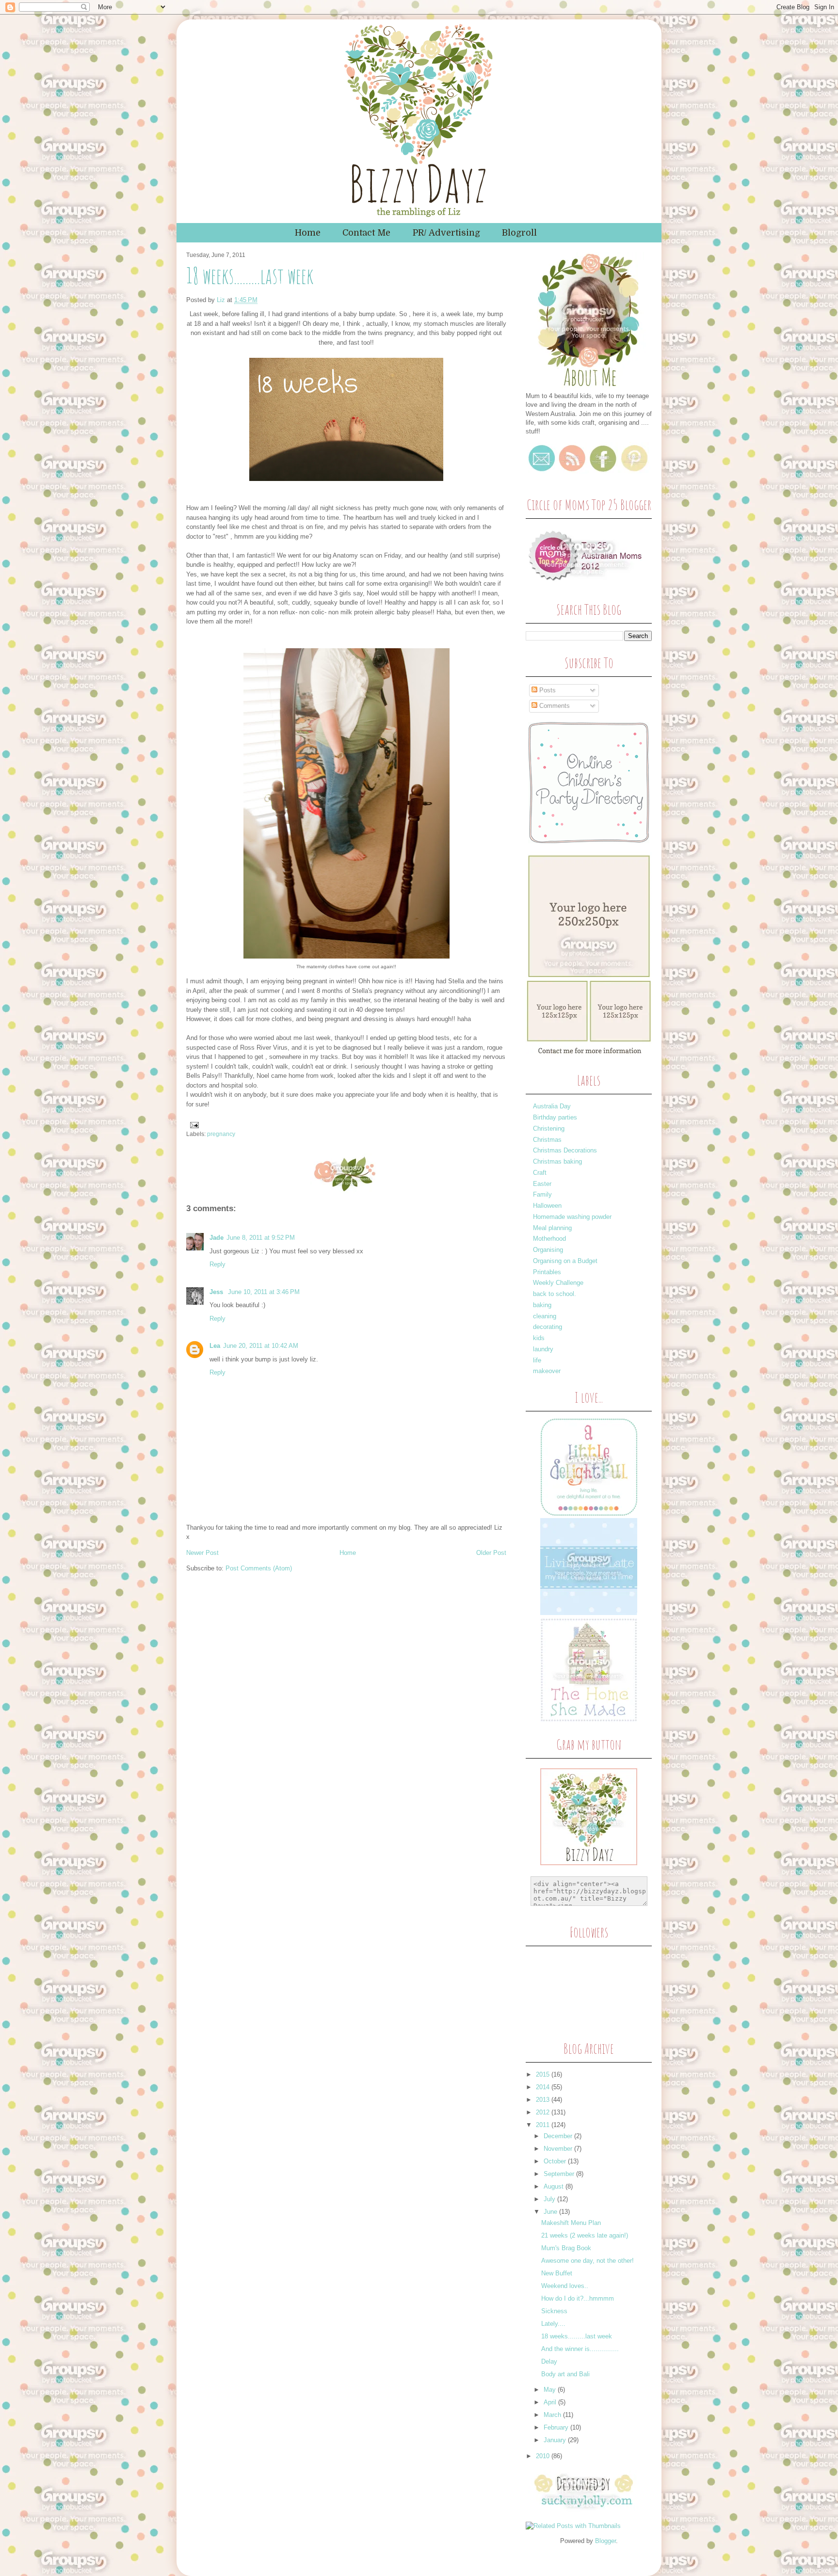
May (551, 2390)
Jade (217, 1238)
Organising (548, 1250)
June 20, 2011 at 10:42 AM (261, 1346)
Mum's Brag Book (566, 2248)
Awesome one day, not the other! (588, 2261)
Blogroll (519, 233)
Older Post (491, 1553)
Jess (217, 1292)
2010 (544, 2456)
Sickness (554, 2311)
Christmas (547, 1140)
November (559, 2149)
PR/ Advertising (446, 233)
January (556, 2440)
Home (308, 233)
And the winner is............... (580, 2349)
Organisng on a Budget (565, 1261)
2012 (544, 2112)
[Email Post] (193, 1124)
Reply (218, 1264)
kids (539, 1338)
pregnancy (221, 1134)
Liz (222, 300)
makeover (547, 1371)
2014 (544, 2087)
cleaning (545, 1316)
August (555, 2186)
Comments (554, 706)
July (550, 2199)
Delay (549, 2361)
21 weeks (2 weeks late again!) (585, 2235)
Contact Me (366, 233)
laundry (543, 1349)
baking (542, 1305)
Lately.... (553, 2324)
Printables (547, 1272)
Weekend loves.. (565, 2286)
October (556, 2161)
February (557, 2427)
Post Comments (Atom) (259, 1568)
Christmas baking (557, 1161)
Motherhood (549, 1239)
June (551, 2212)
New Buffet (557, 2273)
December (559, 2136)
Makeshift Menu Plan (571, 2223)
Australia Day (552, 1106)
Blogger (605, 2541)
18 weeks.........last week (577, 2336)
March (553, 2415)
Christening (549, 1128)
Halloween (547, 1206)
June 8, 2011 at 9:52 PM (261, 1238)
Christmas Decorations (565, 1150)
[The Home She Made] (589, 1720)
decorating (548, 1327)
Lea (215, 1346)
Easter (542, 1184)
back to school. (555, 1294)
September (560, 2174)
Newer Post (202, 1553)
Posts (547, 690)
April (551, 2402)
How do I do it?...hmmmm (578, 2298)
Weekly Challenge (558, 1283)
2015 (544, 2074)
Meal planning (552, 1228)
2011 (544, 2125)
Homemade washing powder (572, 1217)
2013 (544, 2100)
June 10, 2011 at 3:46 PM (264, 1292)
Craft (540, 1173)
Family (542, 1194)
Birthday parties (555, 1117)
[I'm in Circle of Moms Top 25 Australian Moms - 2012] (586, 584)
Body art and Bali (565, 2374)
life (537, 1360)
